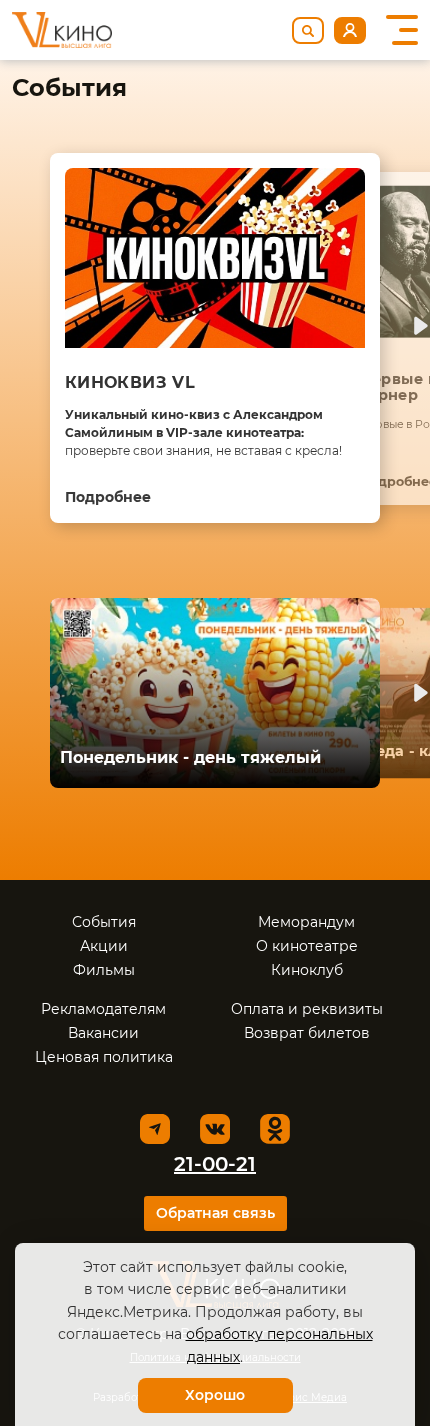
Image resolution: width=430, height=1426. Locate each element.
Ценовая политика (104, 1057)
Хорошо (215, 1395)
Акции (104, 946)
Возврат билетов (307, 1033)
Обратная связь (215, 1213)
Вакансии (103, 1033)
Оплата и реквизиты (307, 1009)
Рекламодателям (103, 1009)
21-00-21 (215, 1164)
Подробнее (108, 497)
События (104, 922)
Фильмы (104, 970)
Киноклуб (307, 970)
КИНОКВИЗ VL (130, 383)
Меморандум (306, 922)
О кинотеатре (307, 946)
